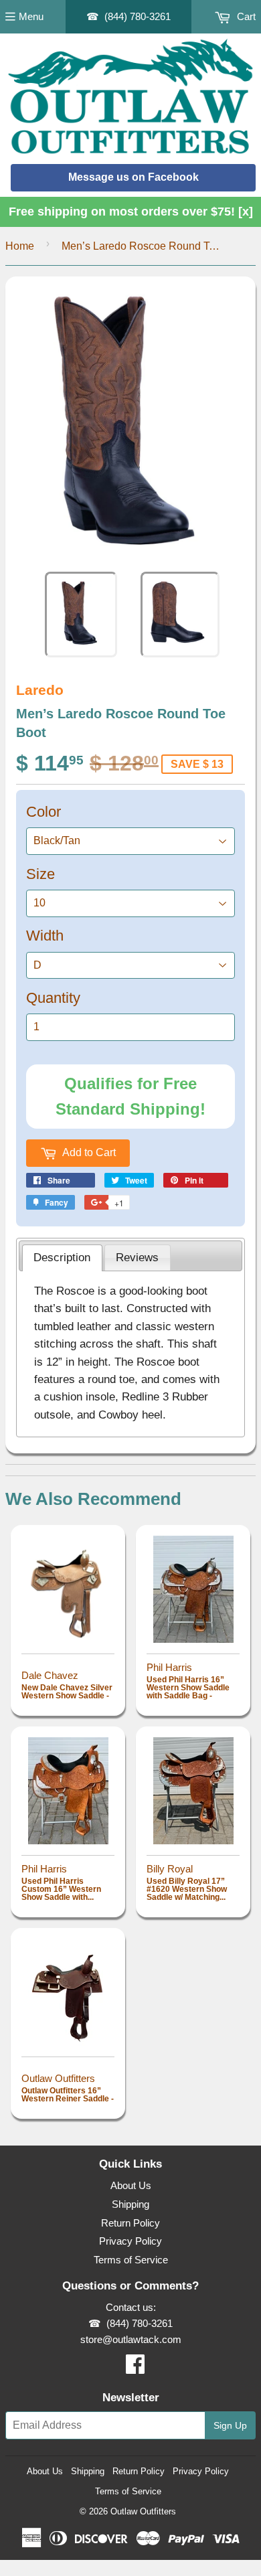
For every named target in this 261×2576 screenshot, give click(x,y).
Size (40, 874)
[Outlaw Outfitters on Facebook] (135, 2368)
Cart (245, 16)
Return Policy (130, 2223)
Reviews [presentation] (137, 1257)
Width (45, 936)
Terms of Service (131, 2260)
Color (43, 812)
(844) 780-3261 (138, 16)
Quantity (53, 998)
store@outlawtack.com (131, 2339)
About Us (131, 2185)
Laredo (40, 690)
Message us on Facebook (134, 177)
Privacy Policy (130, 2241)
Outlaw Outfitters (143, 2511)
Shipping (130, 2204)
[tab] (62, 1258)
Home (20, 246)
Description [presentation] (62, 1257)
